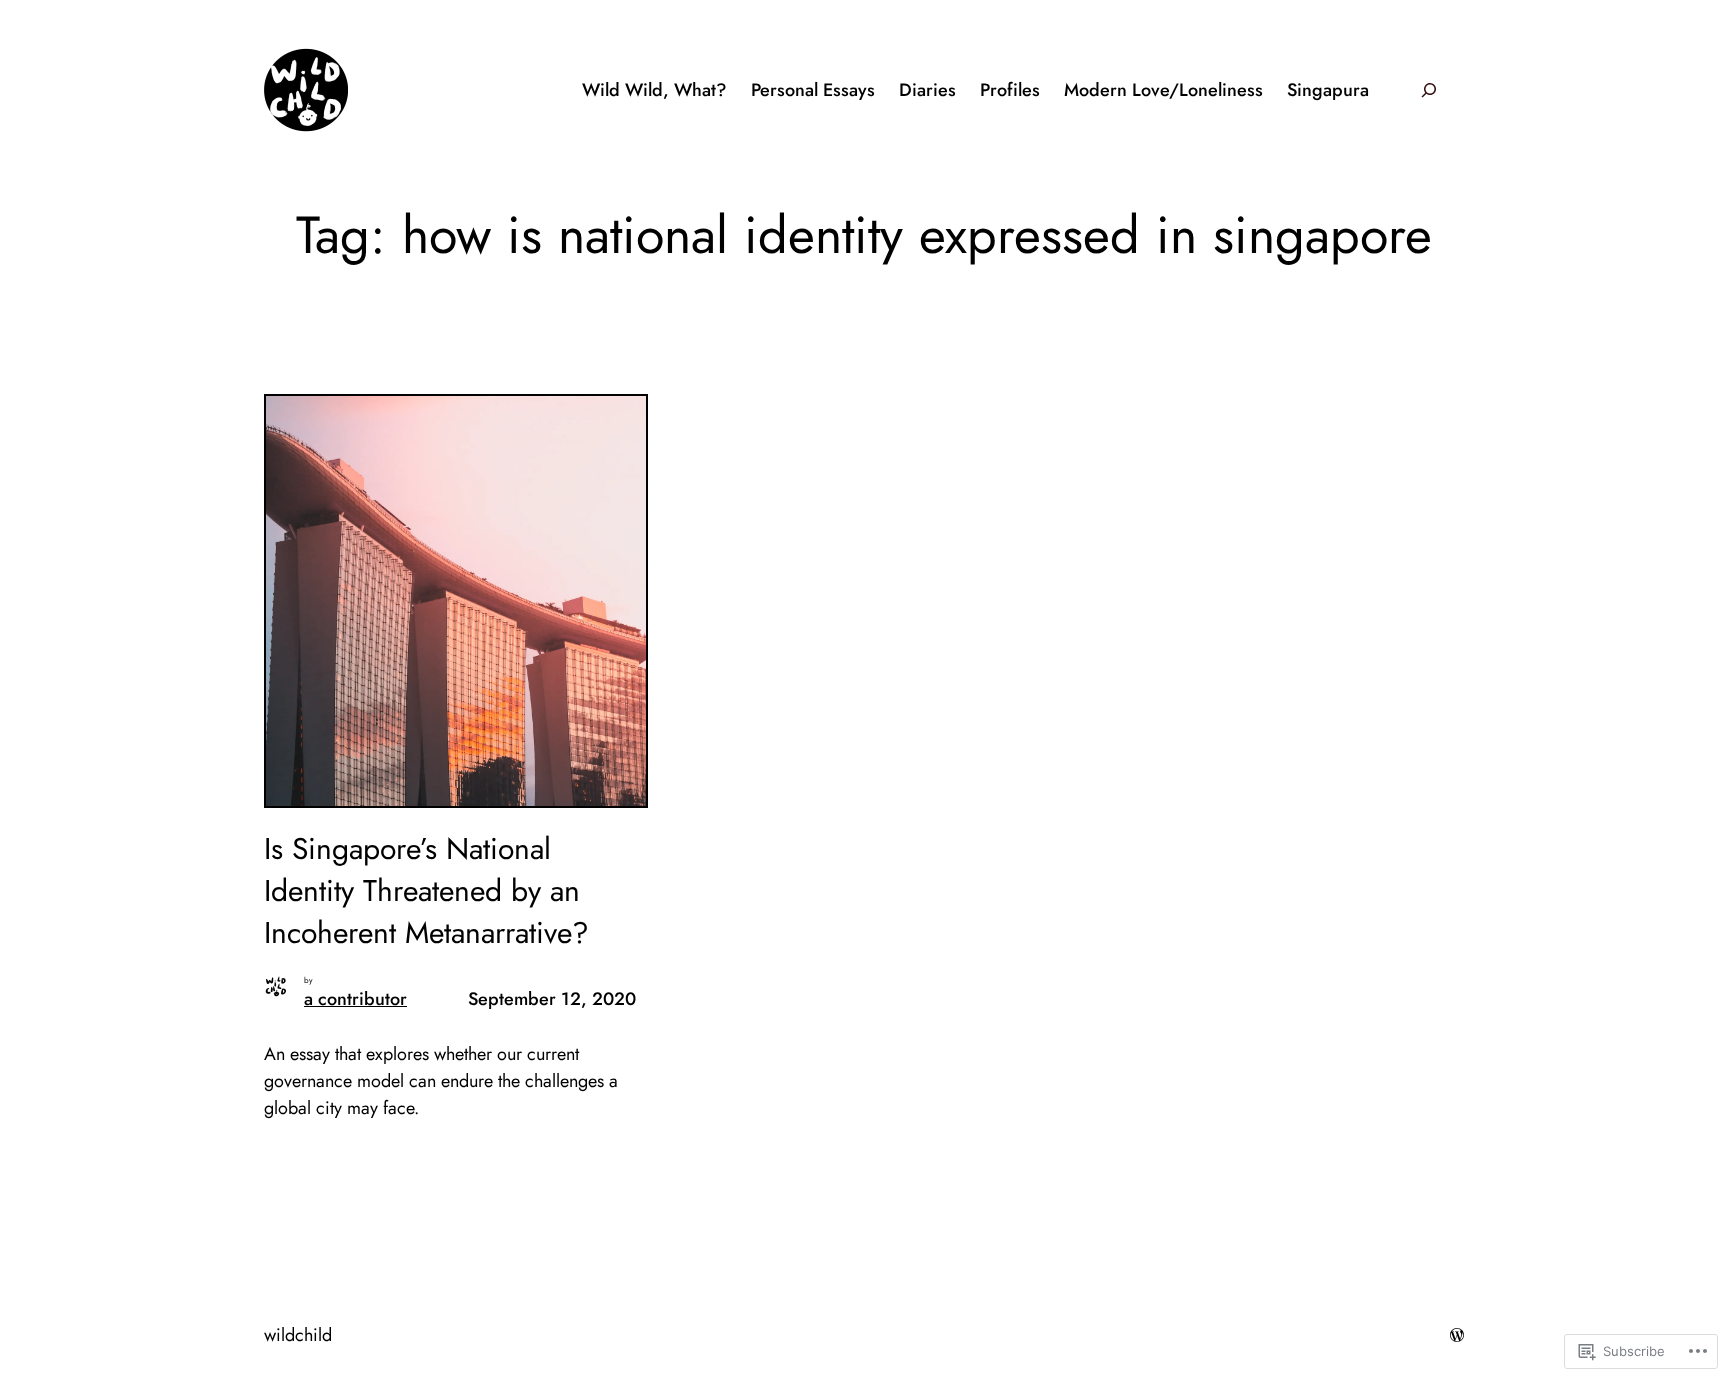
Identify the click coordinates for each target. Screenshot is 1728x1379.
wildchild (298, 1335)
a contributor (355, 999)
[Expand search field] (1428, 89)
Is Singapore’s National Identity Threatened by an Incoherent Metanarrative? (426, 891)
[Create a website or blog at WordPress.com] (1457, 1335)
